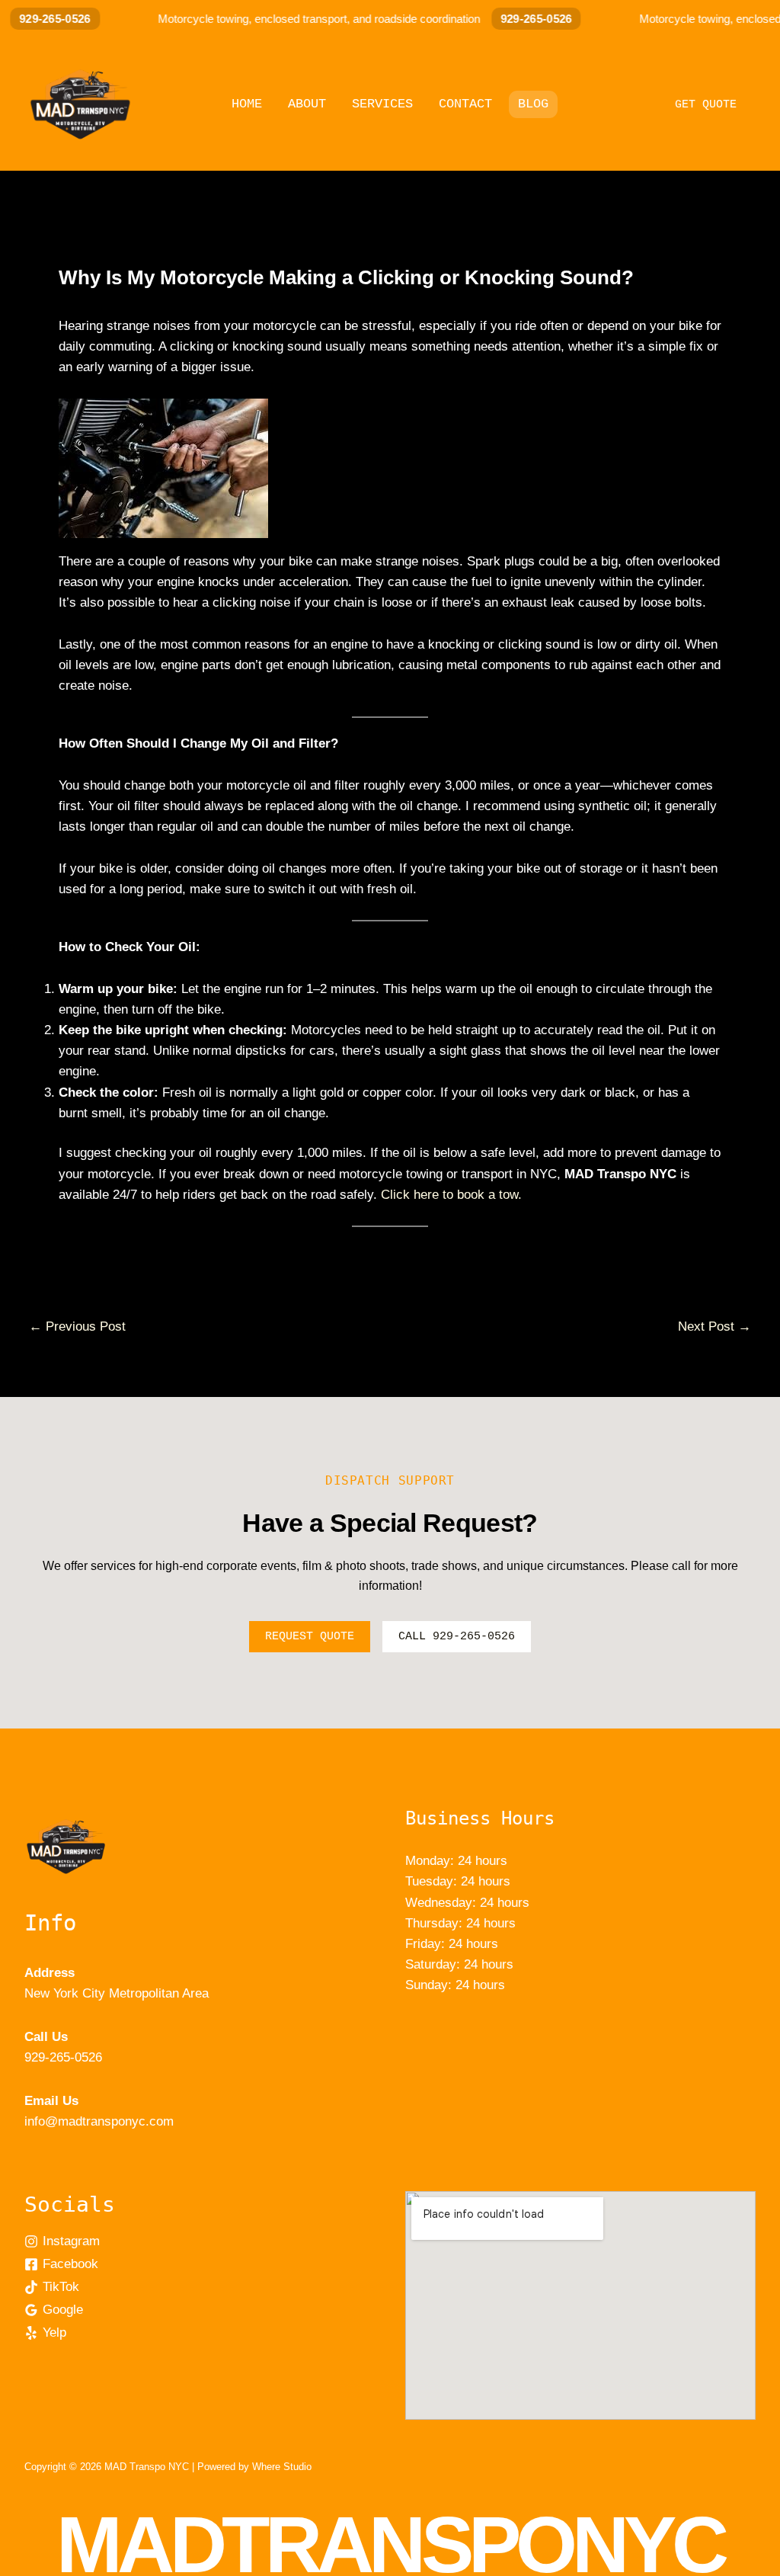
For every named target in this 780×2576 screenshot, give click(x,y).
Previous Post (77, 1326)
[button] (706, 103)
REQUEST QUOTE (310, 1637)
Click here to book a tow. (451, 1195)
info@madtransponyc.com (99, 2121)
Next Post (714, 1326)
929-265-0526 (519, 19)
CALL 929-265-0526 (457, 1637)
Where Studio (282, 2467)
